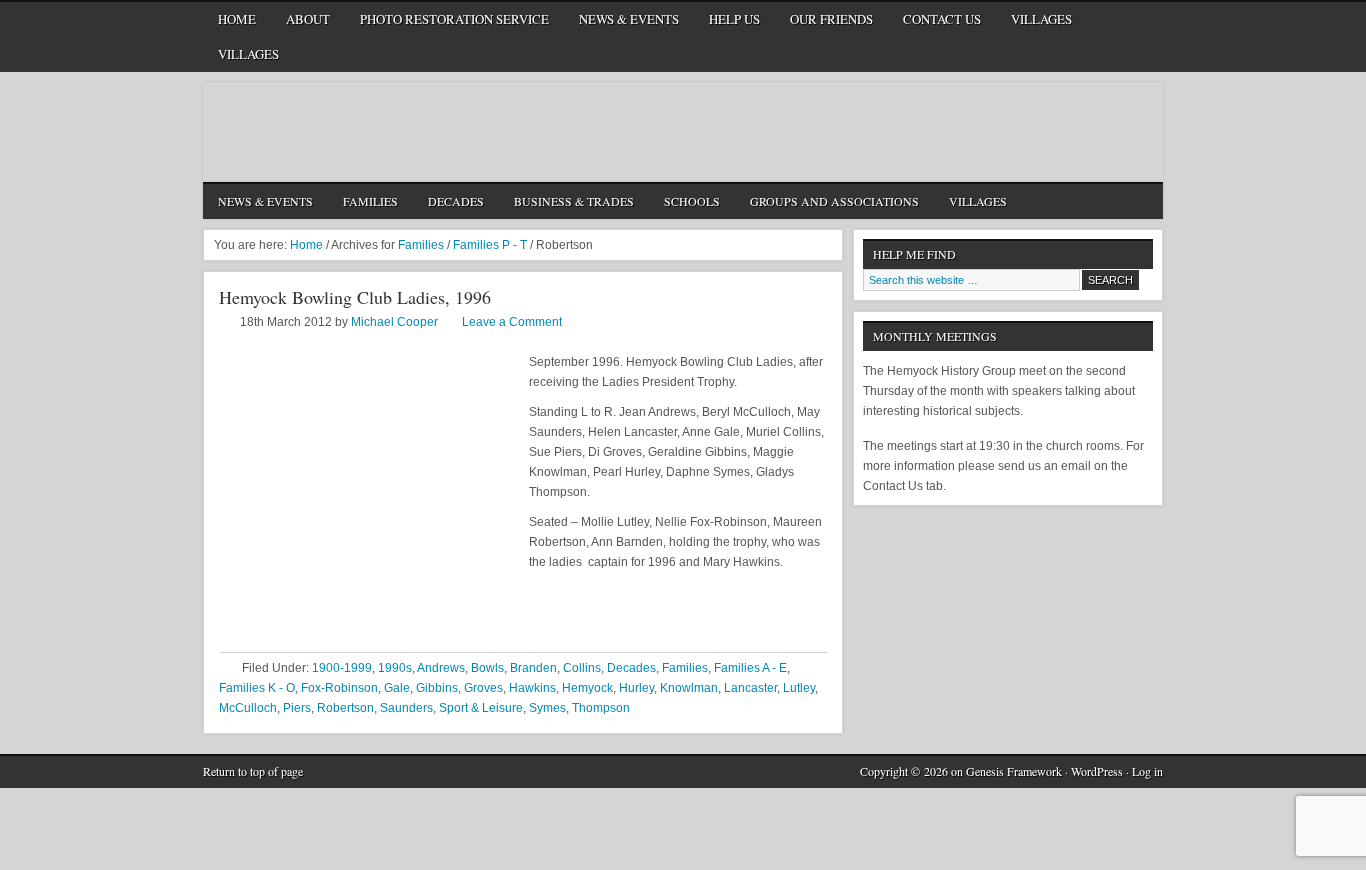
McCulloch (248, 708)
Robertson (345, 708)
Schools (692, 201)
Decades (456, 201)
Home (237, 19)
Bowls (487, 668)
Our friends (831, 19)
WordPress (1097, 771)
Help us (734, 19)
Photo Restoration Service (454, 19)
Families (370, 201)
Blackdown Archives (683, 132)
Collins (582, 668)
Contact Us (942, 19)
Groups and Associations (834, 201)
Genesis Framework (1014, 771)
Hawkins (532, 688)
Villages (1041, 19)
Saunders (406, 708)
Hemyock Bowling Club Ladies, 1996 (355, 297)
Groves (483, 688)
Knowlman (689, 688)
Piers (297, 708)
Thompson (601, 708)
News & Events (629, 19)
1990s (395, 668)
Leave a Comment (512, 322)
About (308, 19)
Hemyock (587, 688)
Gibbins (437, 688)
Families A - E (750, 668)
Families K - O (257, 688)
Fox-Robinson (339, 688)
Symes (547, 708)
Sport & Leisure (481, 708)
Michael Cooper (394, 322)
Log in (1147, 771)
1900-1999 (342, 668)
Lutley (799, 688)
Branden (533, 668)
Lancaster (750, 688)
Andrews (441, 668)
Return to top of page (253, 771)
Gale (397, 688)
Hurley (636, 688)
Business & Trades (574, 201)
